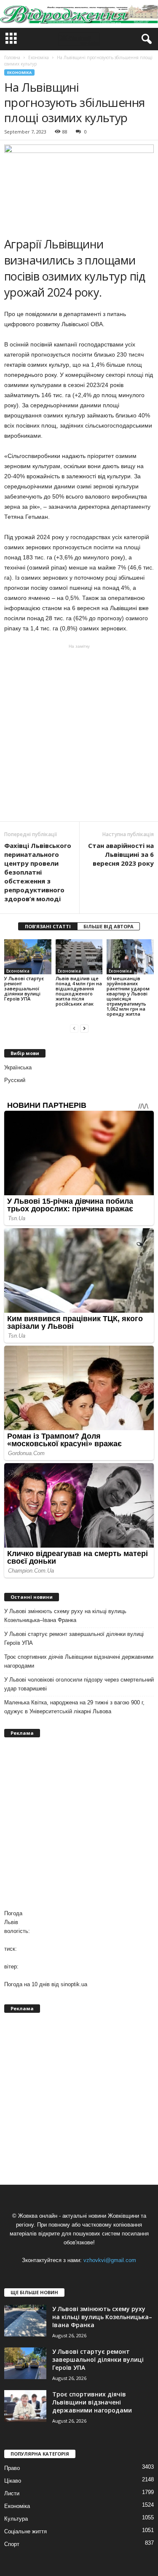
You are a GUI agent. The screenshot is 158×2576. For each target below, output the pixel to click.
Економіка (19, 72)
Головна (12, 57)
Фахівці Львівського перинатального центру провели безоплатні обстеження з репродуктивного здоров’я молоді (38, 872)
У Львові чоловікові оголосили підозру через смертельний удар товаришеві (79, 1684)
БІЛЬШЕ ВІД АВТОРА (108, 926)
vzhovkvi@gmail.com (110, 2260)
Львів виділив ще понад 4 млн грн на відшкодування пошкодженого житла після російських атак (79, 991)
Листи (12, 2493)
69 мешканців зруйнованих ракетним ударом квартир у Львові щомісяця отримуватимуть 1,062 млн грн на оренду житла (128, 996)
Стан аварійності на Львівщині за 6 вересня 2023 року (121, 854)
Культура (16, 2519)
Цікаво (13, 2481)
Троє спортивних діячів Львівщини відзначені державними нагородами (79, 1661)
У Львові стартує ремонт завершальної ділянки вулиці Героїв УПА (24, 988)
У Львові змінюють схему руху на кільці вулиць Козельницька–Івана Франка (65, 1616)
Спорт (12, 2544)
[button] (145, 39)
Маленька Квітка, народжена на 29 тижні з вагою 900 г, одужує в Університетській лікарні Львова (74, 1707)
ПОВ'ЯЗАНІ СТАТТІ (48, 926)
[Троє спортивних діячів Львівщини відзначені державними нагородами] (25, 2406)
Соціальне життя (25, 2531)
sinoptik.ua (74, 1984)
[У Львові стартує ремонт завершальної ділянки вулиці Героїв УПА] (28, 957)
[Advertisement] (79, 733)
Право (12, 2468)
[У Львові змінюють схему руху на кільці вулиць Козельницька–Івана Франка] (25, 2321)
